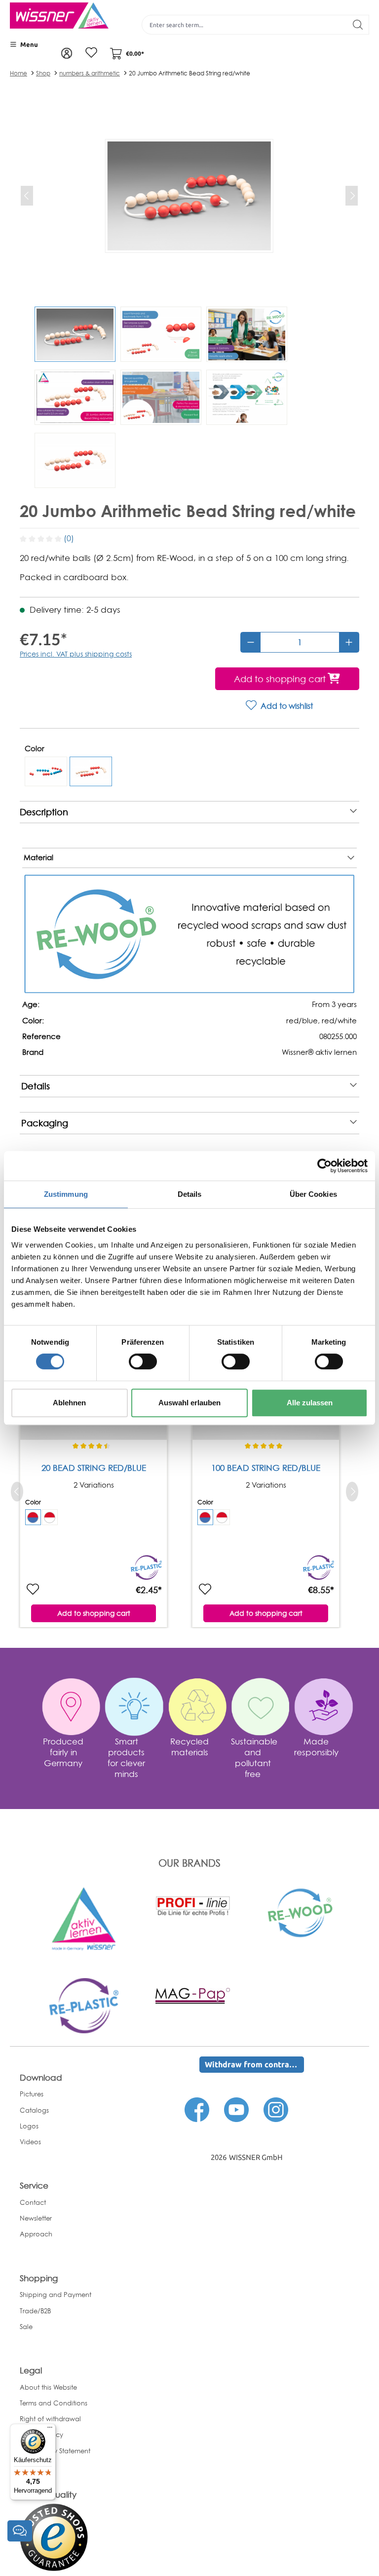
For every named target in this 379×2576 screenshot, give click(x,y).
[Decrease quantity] (251, 642)
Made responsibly (316, 1747)
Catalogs (34, 2110)
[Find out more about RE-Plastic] (84, 2005)
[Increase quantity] (349, 642)
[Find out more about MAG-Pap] (193, 1995)
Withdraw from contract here (254, 2064)
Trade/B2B (35, 2311)
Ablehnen (69, 1403)
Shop (43, 73)
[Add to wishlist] (33, 1590)
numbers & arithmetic (90, 73)
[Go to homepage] (59, 16)
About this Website (48, 2387)
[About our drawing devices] (193, 1905)
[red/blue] (46, 771)
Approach (36, 2234)
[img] (33, 1517)
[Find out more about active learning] (84, 1918)
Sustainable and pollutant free (254, 1758)
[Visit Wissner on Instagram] (276, 2109)
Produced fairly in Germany (63, 1752)
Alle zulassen (310, 1403)
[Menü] (50, 2430)
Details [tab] (190, 1194)
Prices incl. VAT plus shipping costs (76, 654)
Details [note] (36, 1086)
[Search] (358, 25)
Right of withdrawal (50, 2419)
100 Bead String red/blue (266, 1468)
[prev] (17, 1492)
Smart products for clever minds (126, 1758)
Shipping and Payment (56, 2295)
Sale (26, 2327)
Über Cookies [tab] (313, 1194)
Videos (30, 2142)
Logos (29, 2126)
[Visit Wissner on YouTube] (236, 2109)
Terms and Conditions (54, 2403)
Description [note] (44, 812)
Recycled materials (189, 1747)
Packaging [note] (45, 1123)
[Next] (352, 196)
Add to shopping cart (94, 1613)
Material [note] (38, 858)
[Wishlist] (91, 53)
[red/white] (91, 771)
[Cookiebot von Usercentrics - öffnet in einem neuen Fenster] (324, 1166)
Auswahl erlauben (189, 1403)
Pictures (32, 2094)
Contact (33, 2202)
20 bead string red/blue (94, 1468)
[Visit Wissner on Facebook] (197, 2109)
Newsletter (36, 2218)
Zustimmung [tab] (66, 1194)
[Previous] (27, 196)
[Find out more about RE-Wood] (302, 1912)
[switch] (143, 1361)
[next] (352, 1492)
